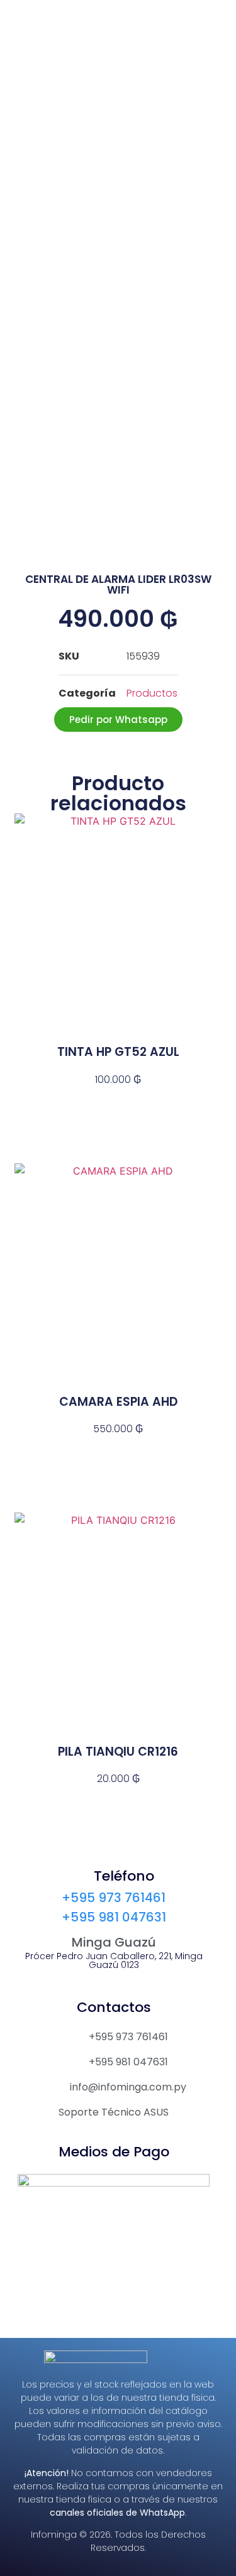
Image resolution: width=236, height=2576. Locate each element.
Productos (152, 693)
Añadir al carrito (118, 1102)
